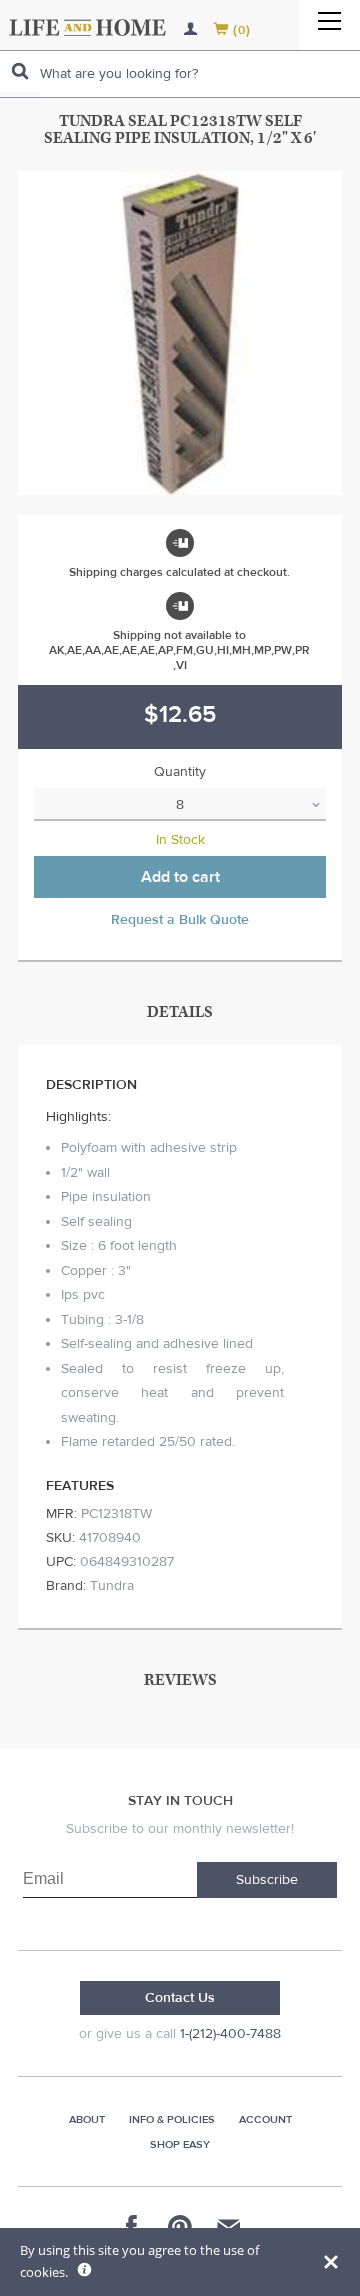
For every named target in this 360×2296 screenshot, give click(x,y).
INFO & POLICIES (172, 2119)
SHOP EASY (180, 2144)
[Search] (20, 71)
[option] (180, 333)
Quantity (180, 772)
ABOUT (87, 2119)
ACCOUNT (265, 2119)
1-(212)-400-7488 (230, 2034)
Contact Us (180, 1998)
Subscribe (267, 1880)
